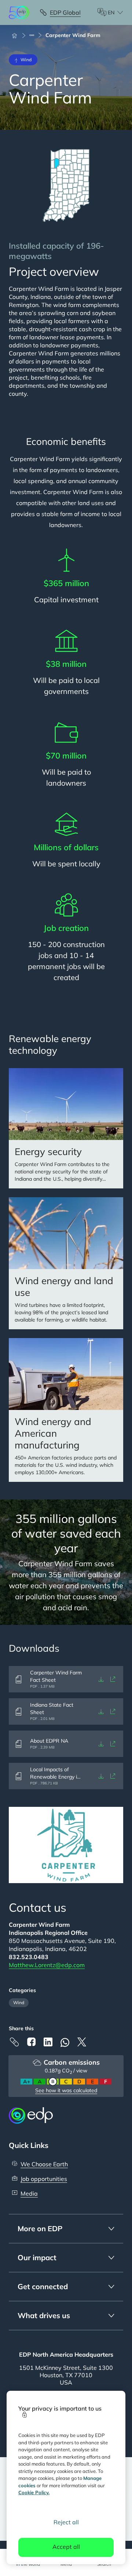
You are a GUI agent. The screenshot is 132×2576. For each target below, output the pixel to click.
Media (29, 2193)
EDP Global (65, 12)
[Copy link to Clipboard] (14, 2042)
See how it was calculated (66, 2090)
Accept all (66, 2547)
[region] (66, 2478)
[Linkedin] (48, 2042)
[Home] (18, 35)
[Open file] (113, 1679)
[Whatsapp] (65, 2042)
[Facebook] (31, 2042)
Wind (19, 2003)
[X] (82, 2042)
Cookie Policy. (34, 2492)
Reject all (66, 2522)
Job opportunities (44, 2179)
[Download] (101, 1679)
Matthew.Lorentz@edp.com (47, 1965)
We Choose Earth (44, 2164)
